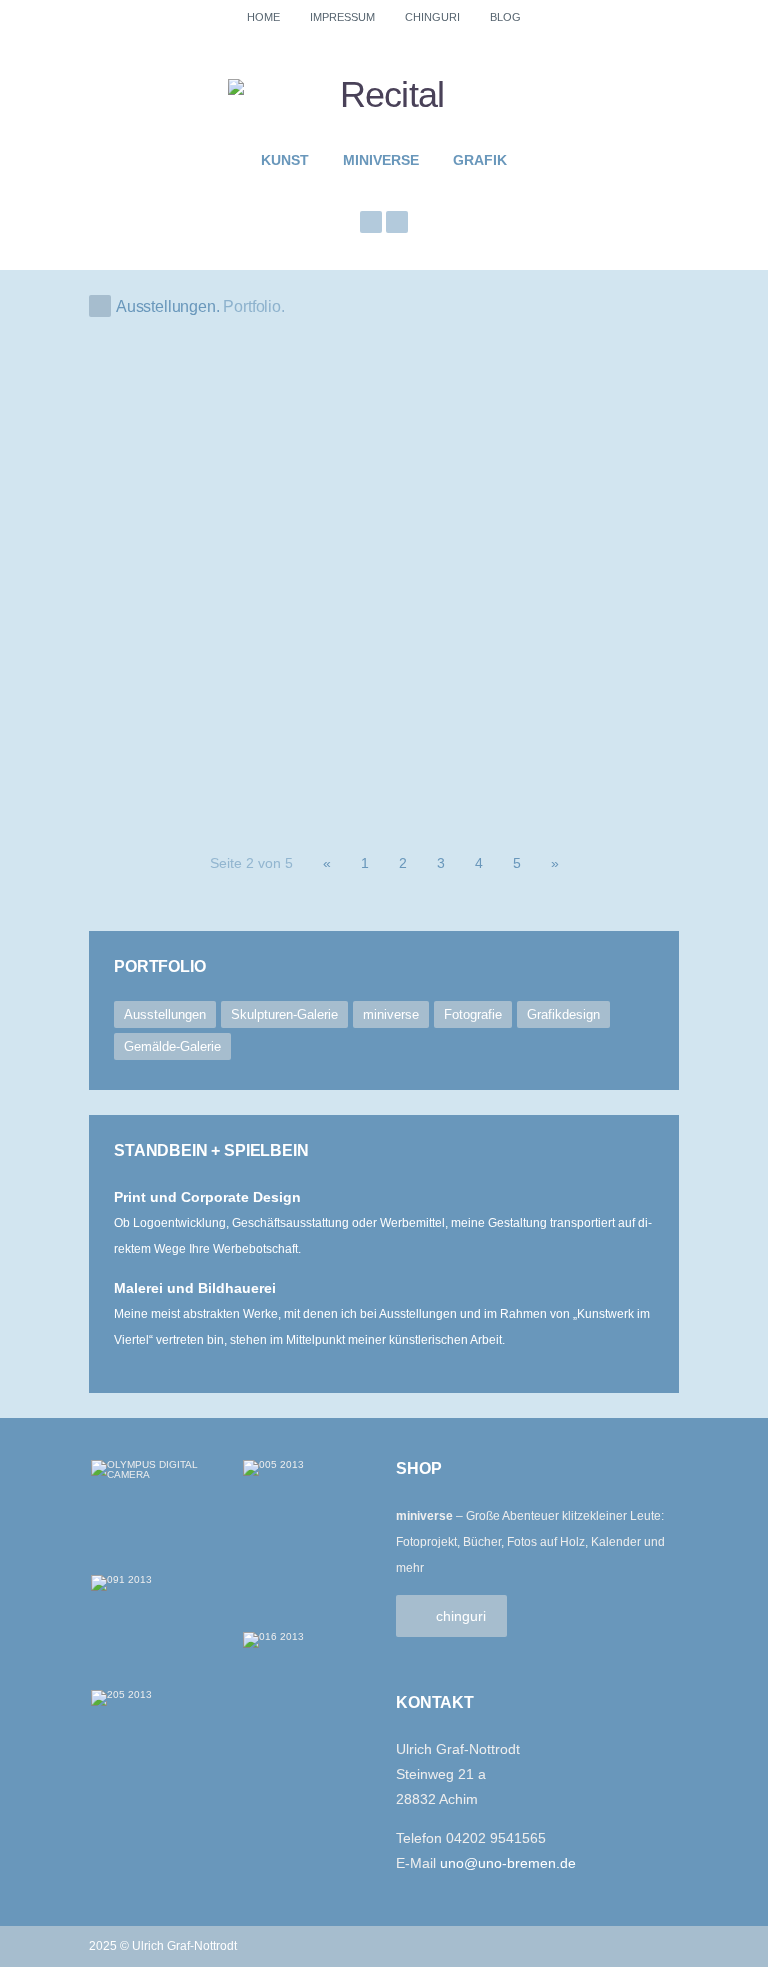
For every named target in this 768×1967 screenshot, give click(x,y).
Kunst (285, 160)
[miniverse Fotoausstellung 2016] (581, 459)
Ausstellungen (165, 1014)
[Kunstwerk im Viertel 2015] (581, 595)
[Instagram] (371, 222)
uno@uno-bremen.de (508, 1863)
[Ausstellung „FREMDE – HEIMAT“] (187, 731)
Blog (505, 17)
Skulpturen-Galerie (284, 1014)
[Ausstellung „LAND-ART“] (384, 731)
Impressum (342, 17)
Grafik (480, 160)
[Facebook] (397, 222)
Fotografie (473, 1014)
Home (263, 17)
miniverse (381, 160)
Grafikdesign (563, 1014)
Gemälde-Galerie (172, 1046)
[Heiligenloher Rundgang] (581, 731)
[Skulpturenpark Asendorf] (285, 527)
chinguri (432, 17)
